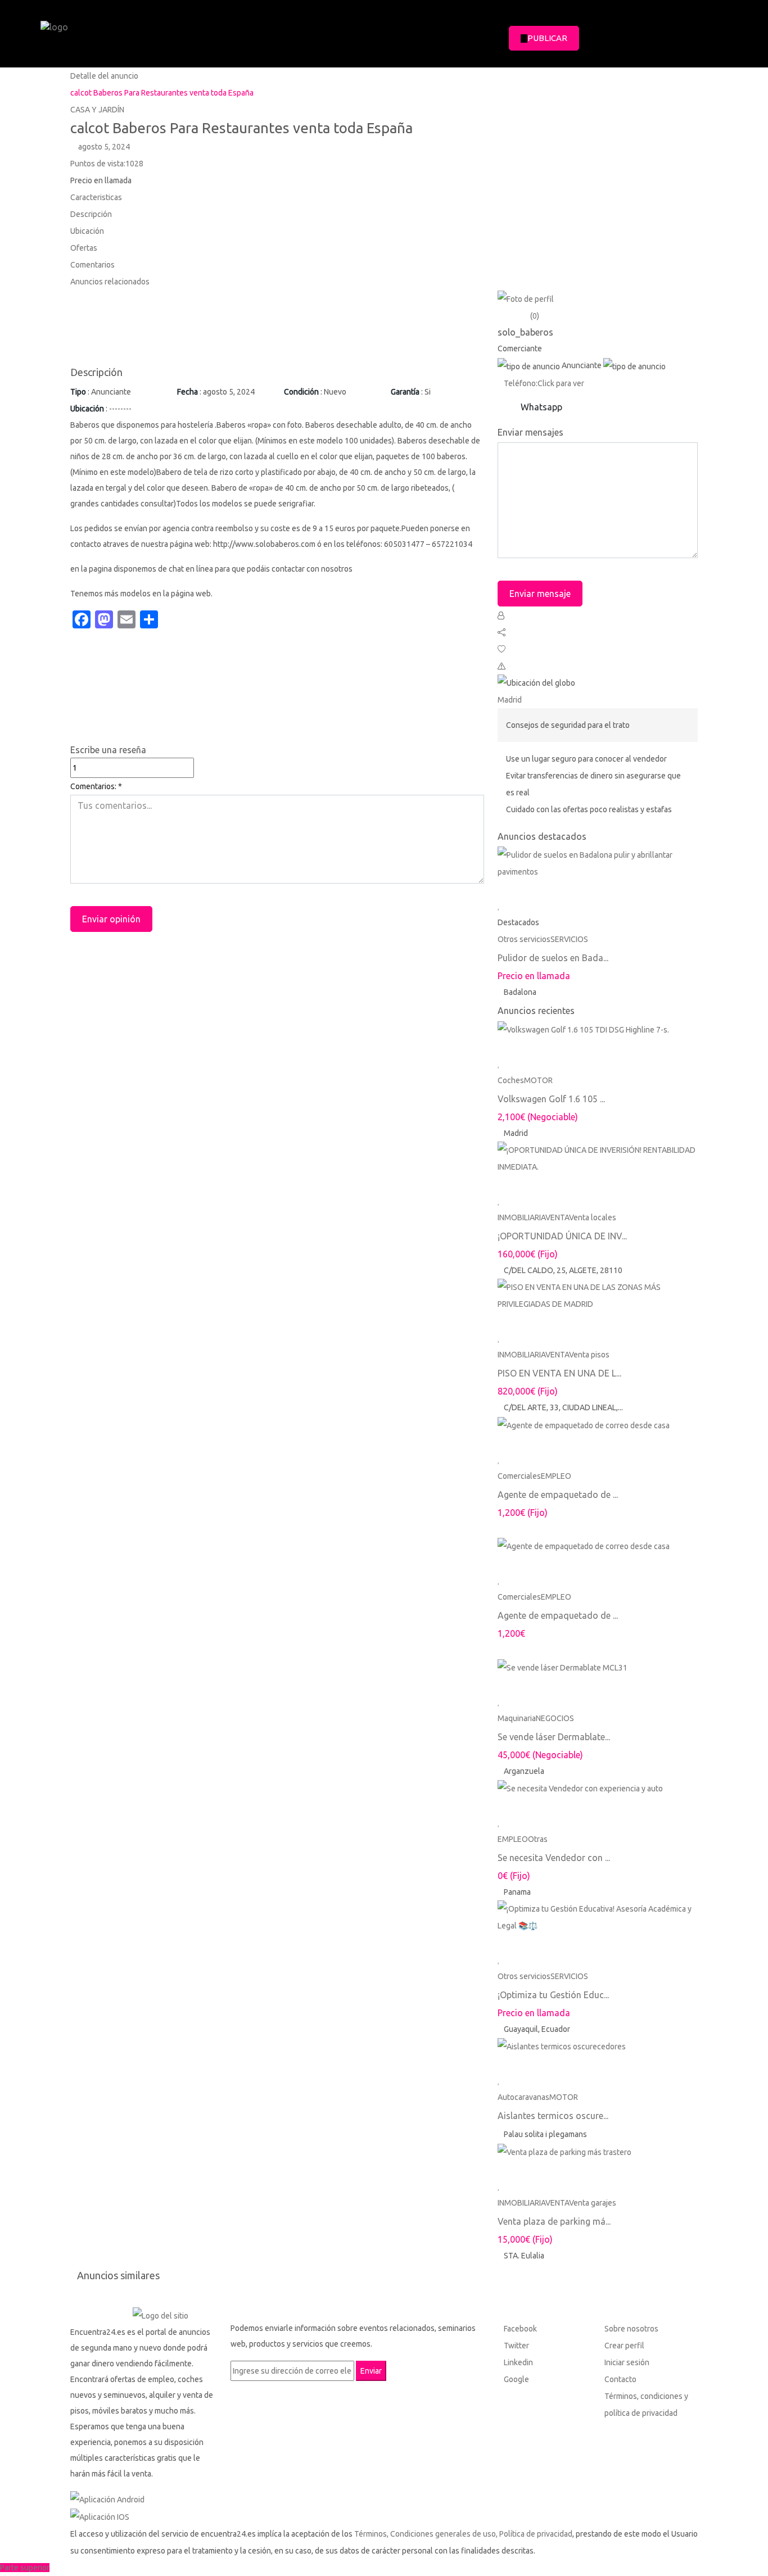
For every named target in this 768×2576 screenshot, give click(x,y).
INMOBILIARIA (521, 1217)
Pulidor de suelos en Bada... (553, 958)
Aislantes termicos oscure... (553, 2116)
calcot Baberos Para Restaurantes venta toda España (162, 93)
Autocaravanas (523, 2097)
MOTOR (538, 1080)
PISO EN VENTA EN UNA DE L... (559, 1373)
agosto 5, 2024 (103, 147)
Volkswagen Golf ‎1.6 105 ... (551, 1099)
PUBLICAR (547, 38)
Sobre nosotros (631, 2329)
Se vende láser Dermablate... (554, 1737)
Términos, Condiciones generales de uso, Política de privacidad (463, 2534)
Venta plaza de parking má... (554, 2221)
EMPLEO (556, 1476)
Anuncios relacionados (110, 282)
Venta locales (593, 1217)
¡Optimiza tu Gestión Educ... (553, 1995)
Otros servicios (524, 939)
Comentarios (92, 265)
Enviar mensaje (540, 594)
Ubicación (87, 231)
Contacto (620, 2379)
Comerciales (519, 1476)
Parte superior (25, 2568)
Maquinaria (517, 1718)
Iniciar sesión (627, 2362)
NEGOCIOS (555, 1718)
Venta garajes (593, 2203)
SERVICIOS (569, 939)
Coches (511, 1080)
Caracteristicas (96, 197)
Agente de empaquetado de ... (558, 1495)
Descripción (91, 214)
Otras (538, 1839)
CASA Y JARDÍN (97, 110)
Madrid (510, 700)
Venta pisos (589, 1355)
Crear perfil (624, 2346)
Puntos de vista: (107, 164)
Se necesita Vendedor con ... (554, 1858)
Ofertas (84, 248)
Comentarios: (96, 786)
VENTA (557, 1217)
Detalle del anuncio (104, 76)
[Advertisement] (277, 327)
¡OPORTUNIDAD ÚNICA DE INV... (562, 1236)
